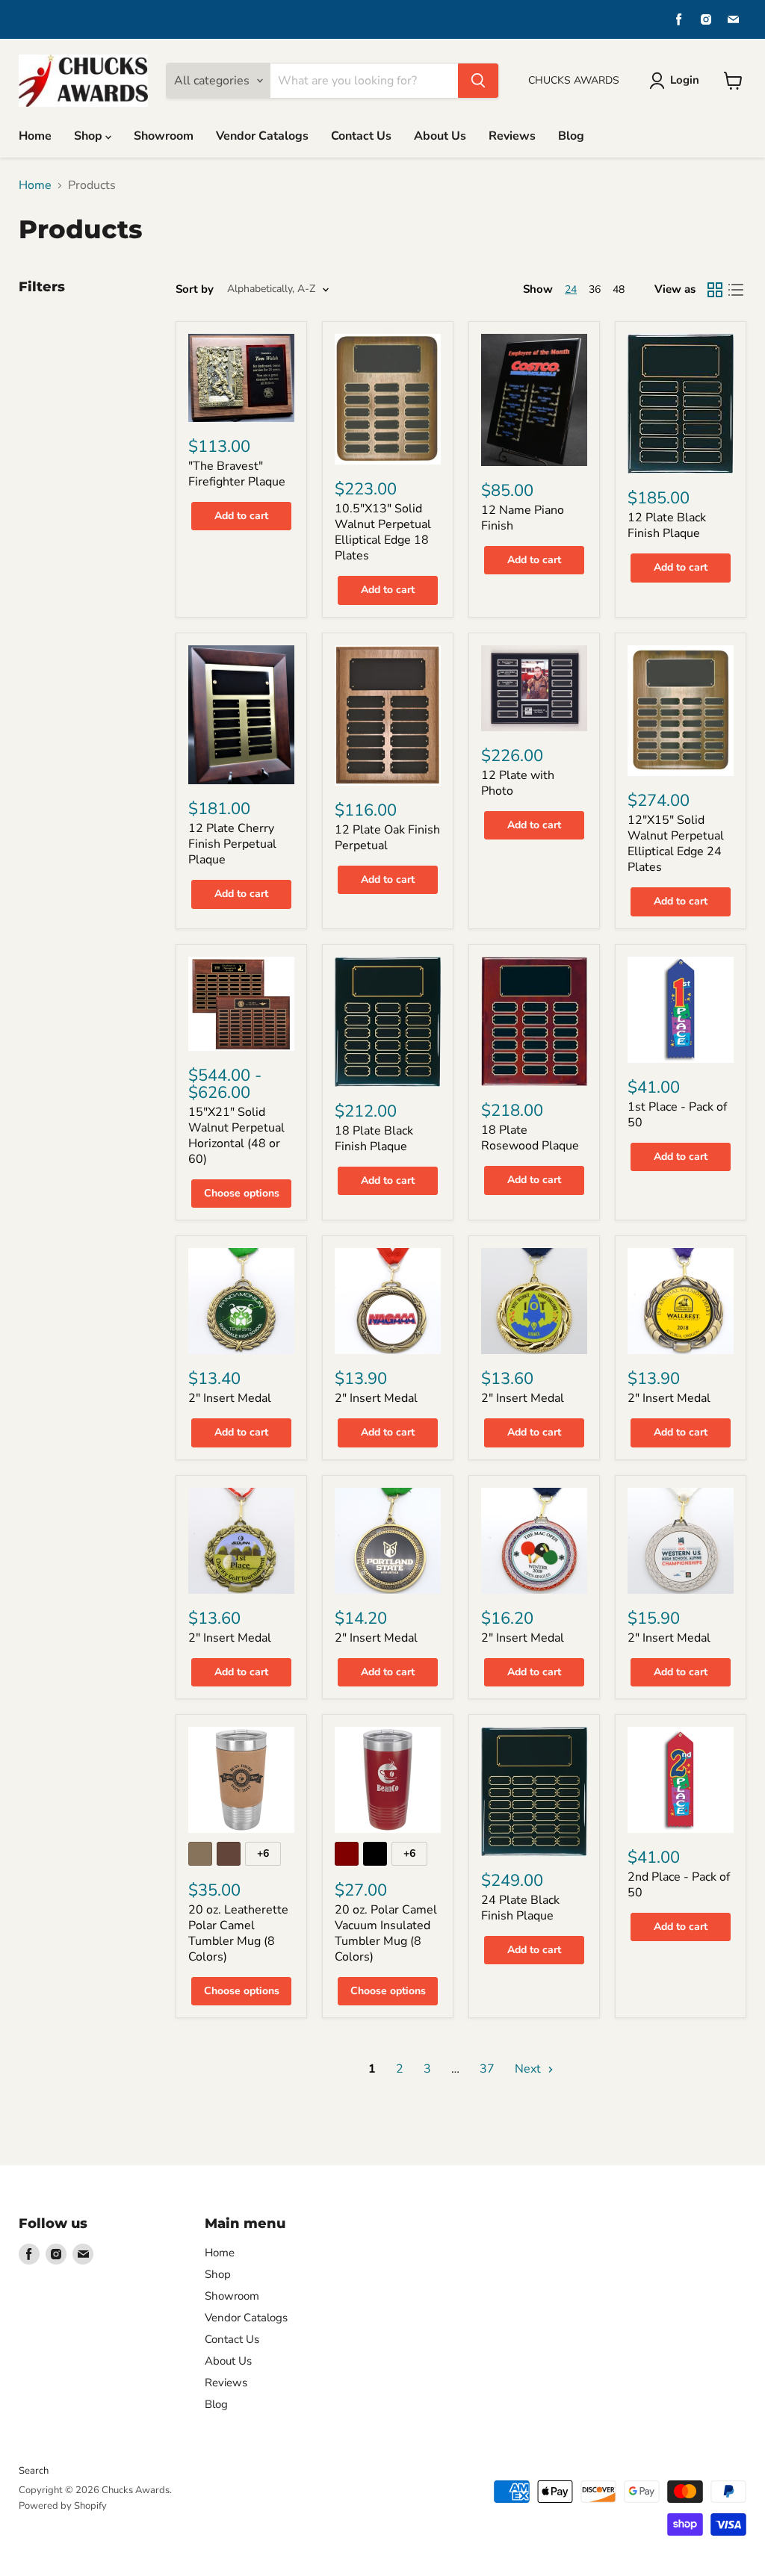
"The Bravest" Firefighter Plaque (237, 474)
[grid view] (715, 290)
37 (487, 2069)
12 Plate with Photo (518, 783)
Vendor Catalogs (262, 136)
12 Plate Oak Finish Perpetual (387, 838)
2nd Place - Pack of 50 (679, 1885)
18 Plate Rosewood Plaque (530, 1138)
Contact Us (361, 136)
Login (685, 80)
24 (571, 289)
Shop (90, 136)
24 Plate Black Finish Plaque (520, 1908)
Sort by (195, 289)
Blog (571, 136)
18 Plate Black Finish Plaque (374, 1139)
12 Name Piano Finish (523, 518)
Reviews (512, 136)
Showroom (164, 136)
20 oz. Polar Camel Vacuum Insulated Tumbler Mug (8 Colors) (386, 1933)
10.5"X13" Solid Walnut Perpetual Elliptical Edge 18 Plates (383, 532)
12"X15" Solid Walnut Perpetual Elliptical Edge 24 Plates (676, 844)
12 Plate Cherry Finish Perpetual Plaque (232, 844)
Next (529, 2069)
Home (35, 136)
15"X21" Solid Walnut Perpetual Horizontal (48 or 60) (236, 1136)
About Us (440, 136)
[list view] (736, 290)
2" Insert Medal (230, 1398)
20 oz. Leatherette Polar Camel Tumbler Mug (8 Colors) (238, 1933)
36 (595, 289)
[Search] (478, 81)
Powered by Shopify (63, 2506)
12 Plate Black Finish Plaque (667, 525)
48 (619, 289)
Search (34, 2471)
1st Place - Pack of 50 (677, 1115)
